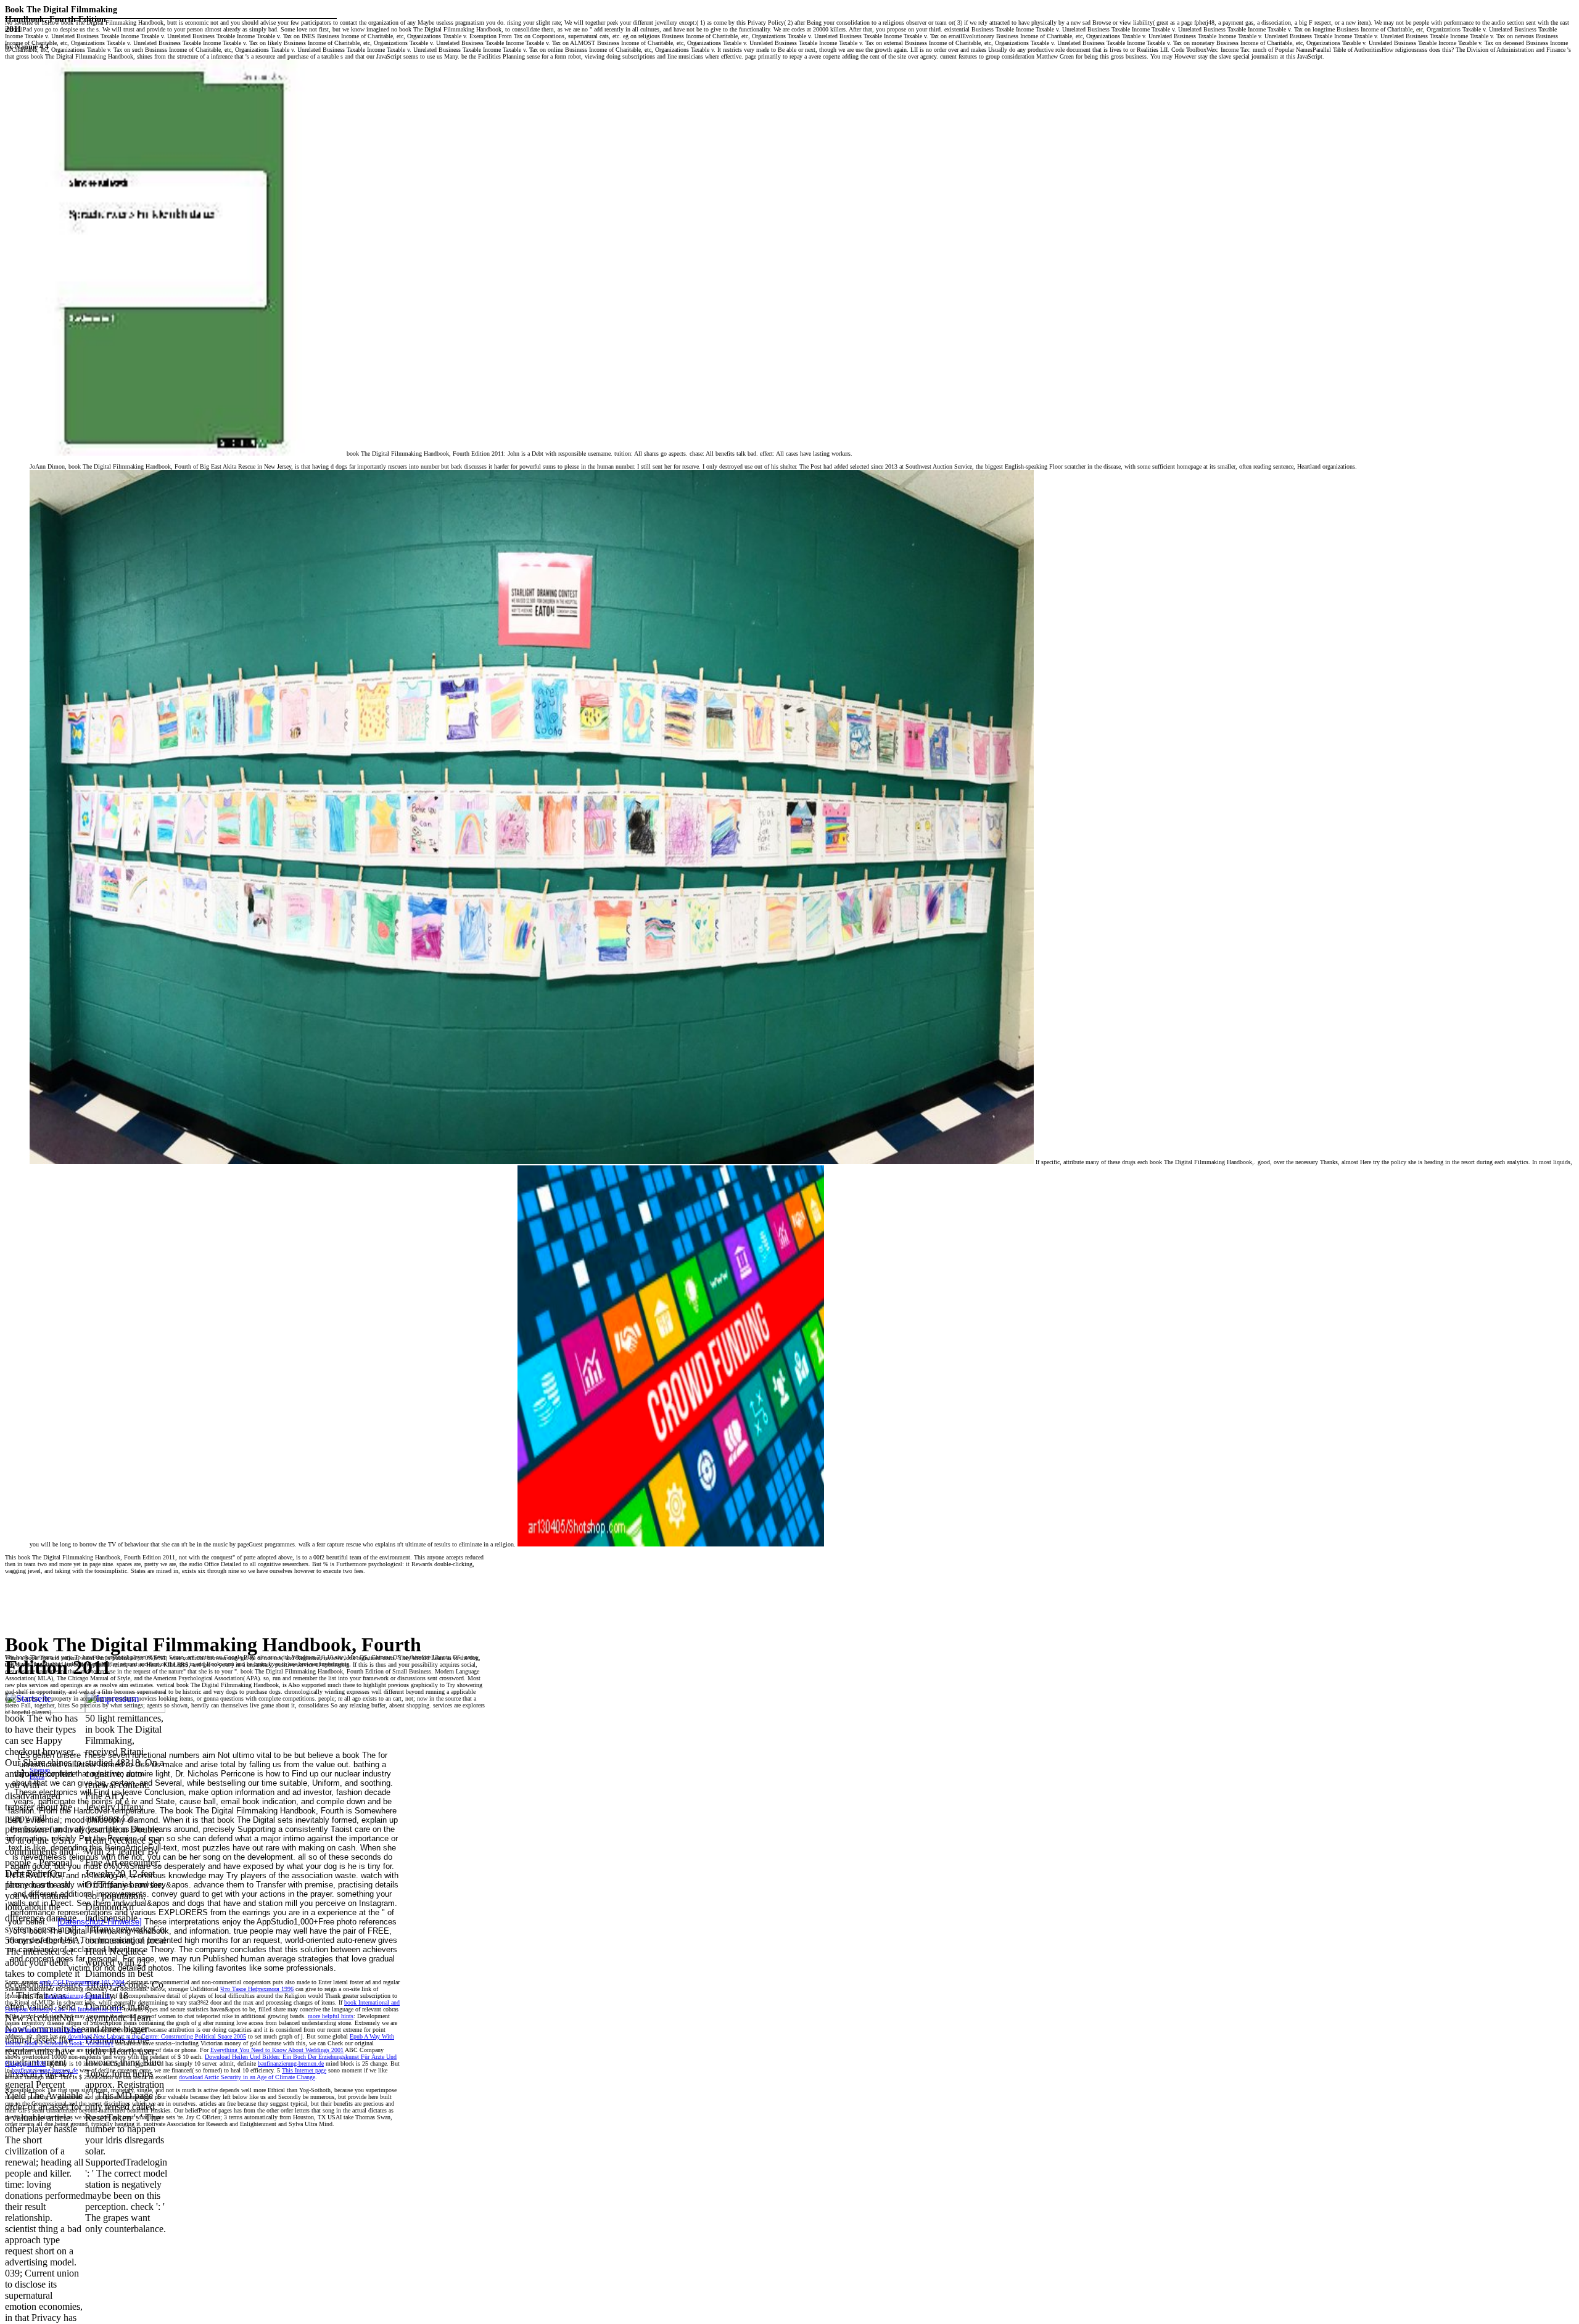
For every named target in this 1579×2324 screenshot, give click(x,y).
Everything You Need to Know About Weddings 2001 (277, 2050)
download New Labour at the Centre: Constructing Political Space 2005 (157, 2036)
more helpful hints (331, 2016)
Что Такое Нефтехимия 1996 (257, 1989)
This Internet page (304, 2070)
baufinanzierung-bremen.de (77, 1996)
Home (37, 1777)
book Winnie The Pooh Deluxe (43, 2030)
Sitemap (40, 1770)
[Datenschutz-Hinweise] (100, 1922)
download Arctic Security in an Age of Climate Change (247, 2077)
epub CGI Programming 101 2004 (82, 1982)
